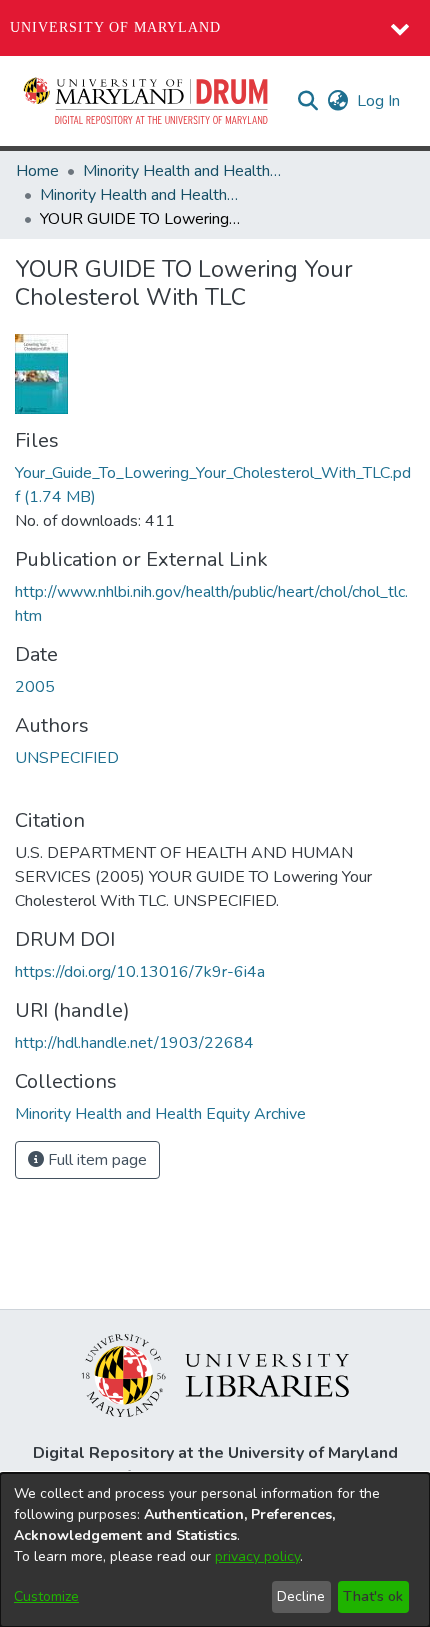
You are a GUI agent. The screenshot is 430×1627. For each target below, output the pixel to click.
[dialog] (215, 1550)
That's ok (373, 1596)
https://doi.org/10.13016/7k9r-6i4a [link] (140, 972)
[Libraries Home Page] (215, 1374)
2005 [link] (35, 687)
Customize (46, 1596)
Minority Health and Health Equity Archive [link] (183, 171)
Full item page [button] (95, 1160)
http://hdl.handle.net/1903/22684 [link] (134, 1043)
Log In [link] (379, 101)
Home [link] (37, 171)
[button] (147, 101)
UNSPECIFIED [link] (67, 758)
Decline (301, 1596)
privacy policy (257, 1556)
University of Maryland (115, 27)
